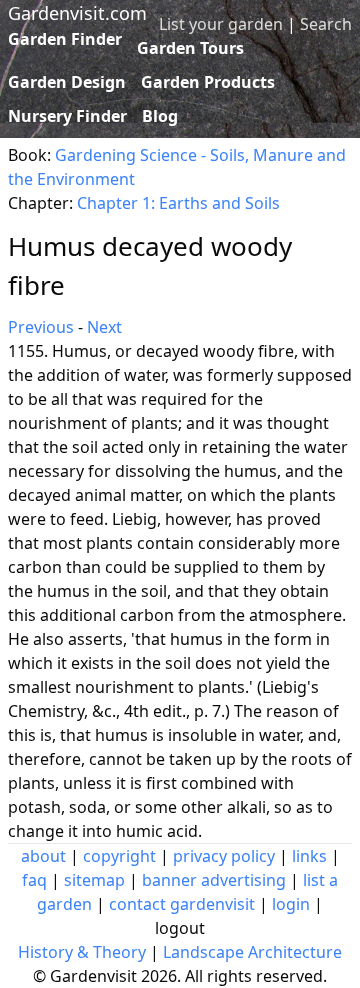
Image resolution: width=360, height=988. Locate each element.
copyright (119, 856)
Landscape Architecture (252, 952)
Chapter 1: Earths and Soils (178, 203)
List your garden (221, 24)
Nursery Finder (67, 116)
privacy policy (224, 856)
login (291, 904)
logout (180, 928)
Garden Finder (65, 39)
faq (34, 880)
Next (104, 327)
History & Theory (82, 952)
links (309, 856)
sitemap (94, 880)
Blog (160, 116)
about (43, 856)
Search (326, 24)
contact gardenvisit (182, 904)
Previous (41, 327)
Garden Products (208, 82)
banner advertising (214, 880)
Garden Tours (190, 48)
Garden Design (67, 82)
